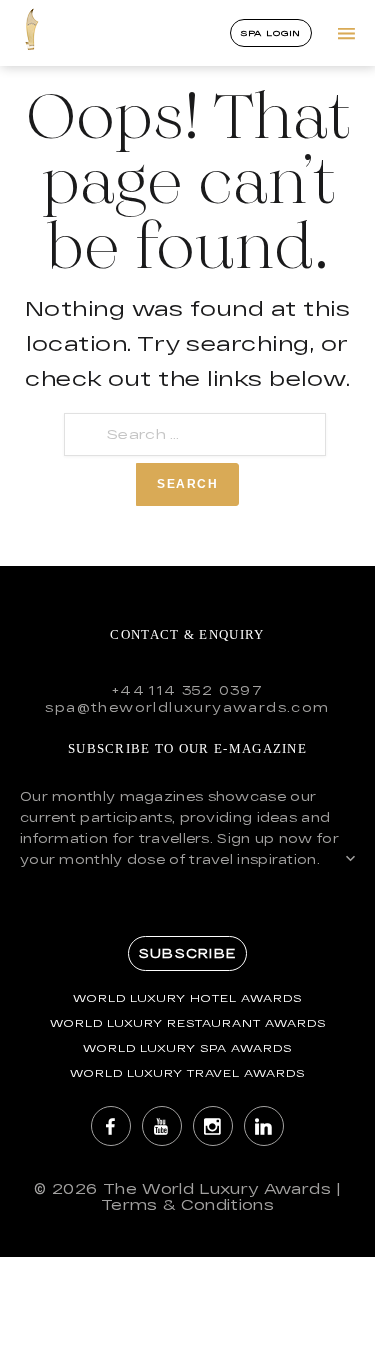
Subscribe (187, 953)
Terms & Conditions (187, 1204)
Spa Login (271, 33)
